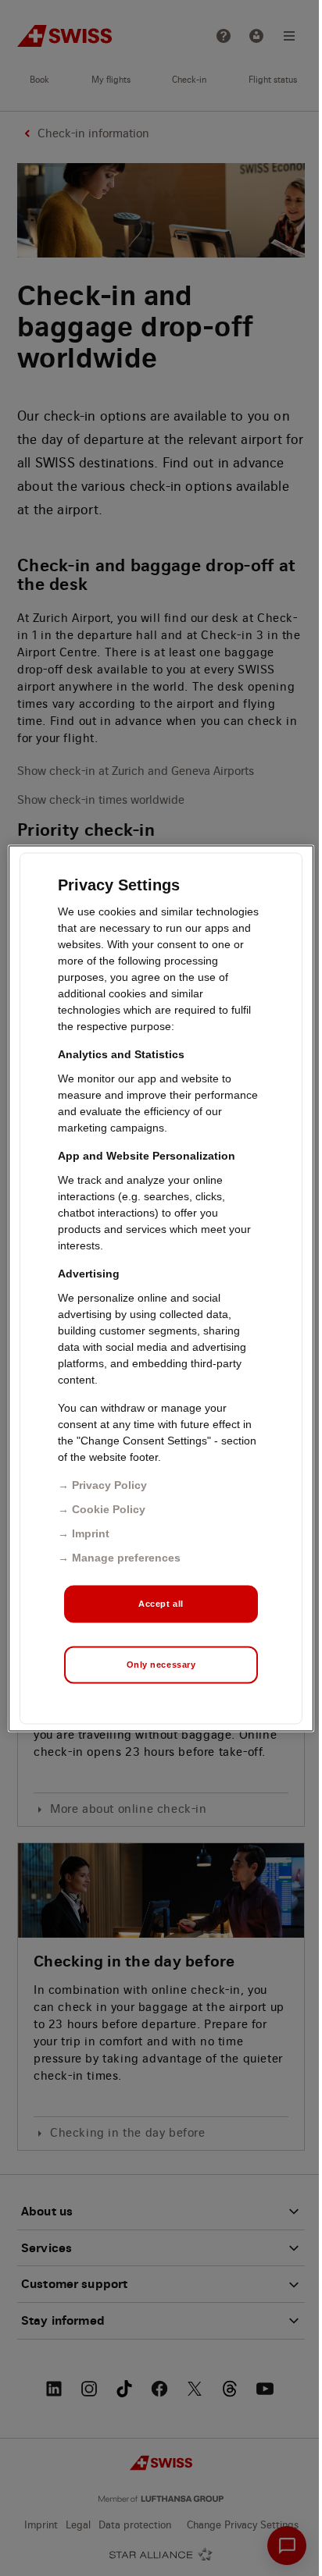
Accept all (161, 1603)
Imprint (91, 1533)
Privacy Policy (109, 1484)
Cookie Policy (109, 1508)
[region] (161, 1288)
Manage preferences (126, 1557)
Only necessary (161, 1664)
